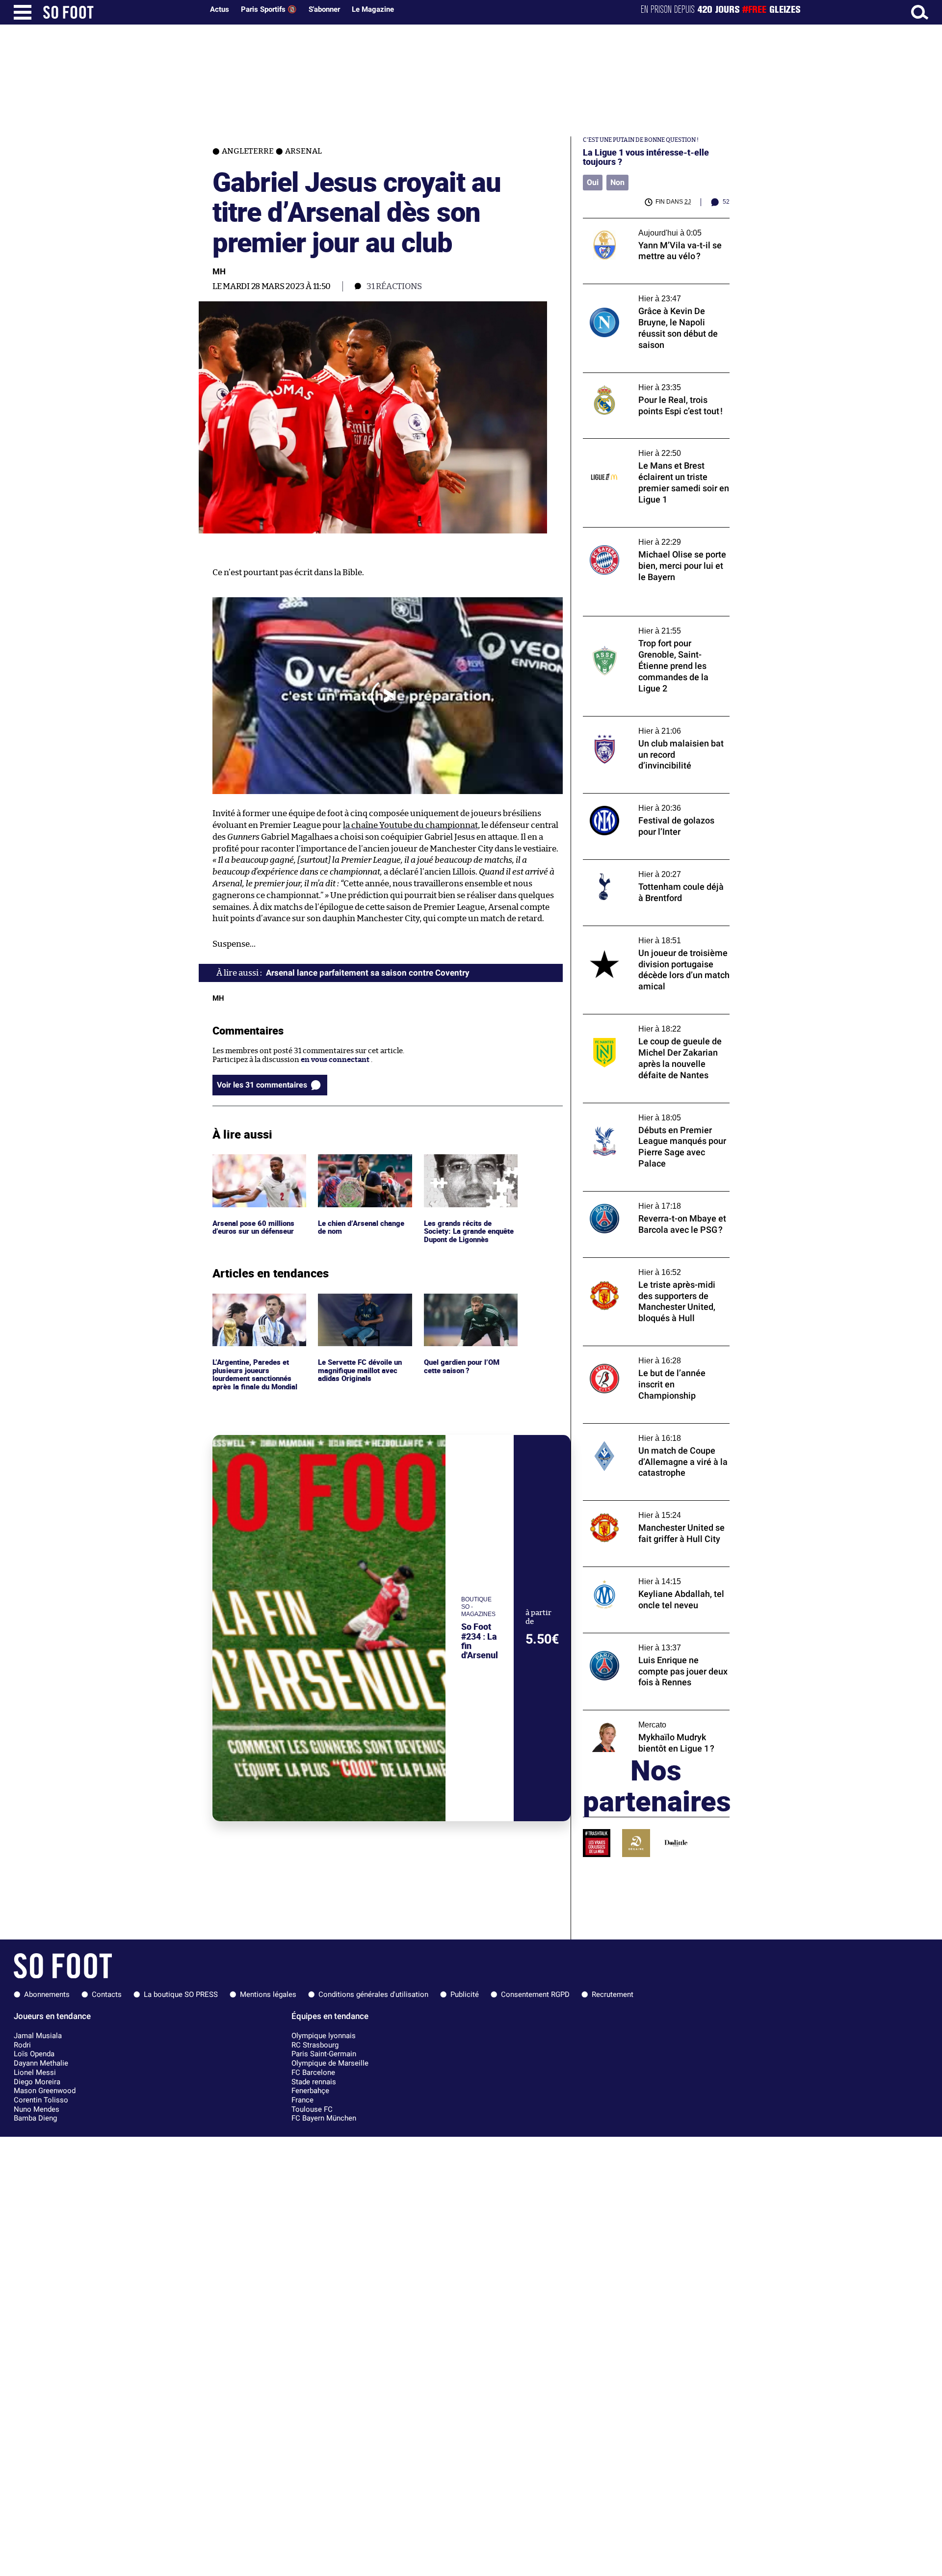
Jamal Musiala (38, 2036)
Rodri (22, 2045)
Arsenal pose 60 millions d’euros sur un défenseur (255, 1163)
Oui (593, 182)
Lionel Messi (35, 2072)
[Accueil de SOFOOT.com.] (121, 12)
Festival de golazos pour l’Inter (635, 798)
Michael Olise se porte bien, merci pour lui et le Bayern (655, 536)
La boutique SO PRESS (181, 1994)
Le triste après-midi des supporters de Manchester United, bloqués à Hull (649, 1267)
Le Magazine (373, 9)
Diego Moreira (37, 2082)
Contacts (107, 1994)
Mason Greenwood (45, 2091)
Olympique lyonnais (324, 2036)
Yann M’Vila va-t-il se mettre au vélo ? (647, 223)
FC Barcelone (313, 2072)
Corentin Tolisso (41, 2100)
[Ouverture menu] (23, 12)
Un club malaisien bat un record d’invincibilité (638, 725)
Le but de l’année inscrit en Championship (655, 1350)
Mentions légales (268, 1994)
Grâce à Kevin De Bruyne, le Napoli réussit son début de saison (655, 293)
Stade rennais (314, 2082)
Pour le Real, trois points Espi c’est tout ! (652, 377)
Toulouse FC (312, 2109)
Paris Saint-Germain (324, 2054)
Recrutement (613, 1994)
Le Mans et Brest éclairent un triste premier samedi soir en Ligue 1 (643, 448)
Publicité (465, 1994)
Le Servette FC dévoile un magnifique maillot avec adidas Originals (361, 1307)
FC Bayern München (324, 2118)
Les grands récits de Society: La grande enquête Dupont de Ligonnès (470, 1168)
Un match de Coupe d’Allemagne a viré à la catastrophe (655, 1433)
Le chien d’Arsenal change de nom (363, 1163)
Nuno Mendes (37, 2109)
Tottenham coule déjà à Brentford (641, 864)
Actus (220, 9)
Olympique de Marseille (330, 2063)
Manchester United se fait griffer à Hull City (650, 1510)
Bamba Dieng (35, 2118)
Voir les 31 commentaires (262, 1085)
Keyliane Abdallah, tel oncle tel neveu (647, 1571)
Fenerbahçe (310, 2091)
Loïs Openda (34, 2054)
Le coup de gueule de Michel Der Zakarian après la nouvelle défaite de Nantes (654, 1023)
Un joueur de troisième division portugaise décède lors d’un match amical (654, 935)
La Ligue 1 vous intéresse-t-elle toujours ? (646, 157)
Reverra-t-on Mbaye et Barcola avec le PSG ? (649, 1200)
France (302, 2100)
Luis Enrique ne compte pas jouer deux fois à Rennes (649, 1642)
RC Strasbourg (315, 2045)
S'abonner (324, 9)
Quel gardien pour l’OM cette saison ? (463, 1302)
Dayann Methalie (41, 2063)
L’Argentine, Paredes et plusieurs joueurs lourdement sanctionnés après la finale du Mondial (256, 1312)
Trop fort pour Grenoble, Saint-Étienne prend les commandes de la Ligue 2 (651, 625)
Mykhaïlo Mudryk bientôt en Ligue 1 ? (646, 1714)
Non (617, 182)
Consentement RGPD (535, 1994)
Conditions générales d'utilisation (373, 1994)
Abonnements (47, 1994)
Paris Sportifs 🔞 (269, 9)
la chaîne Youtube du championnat (410, 825)
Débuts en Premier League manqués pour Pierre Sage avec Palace (654, 1112)
